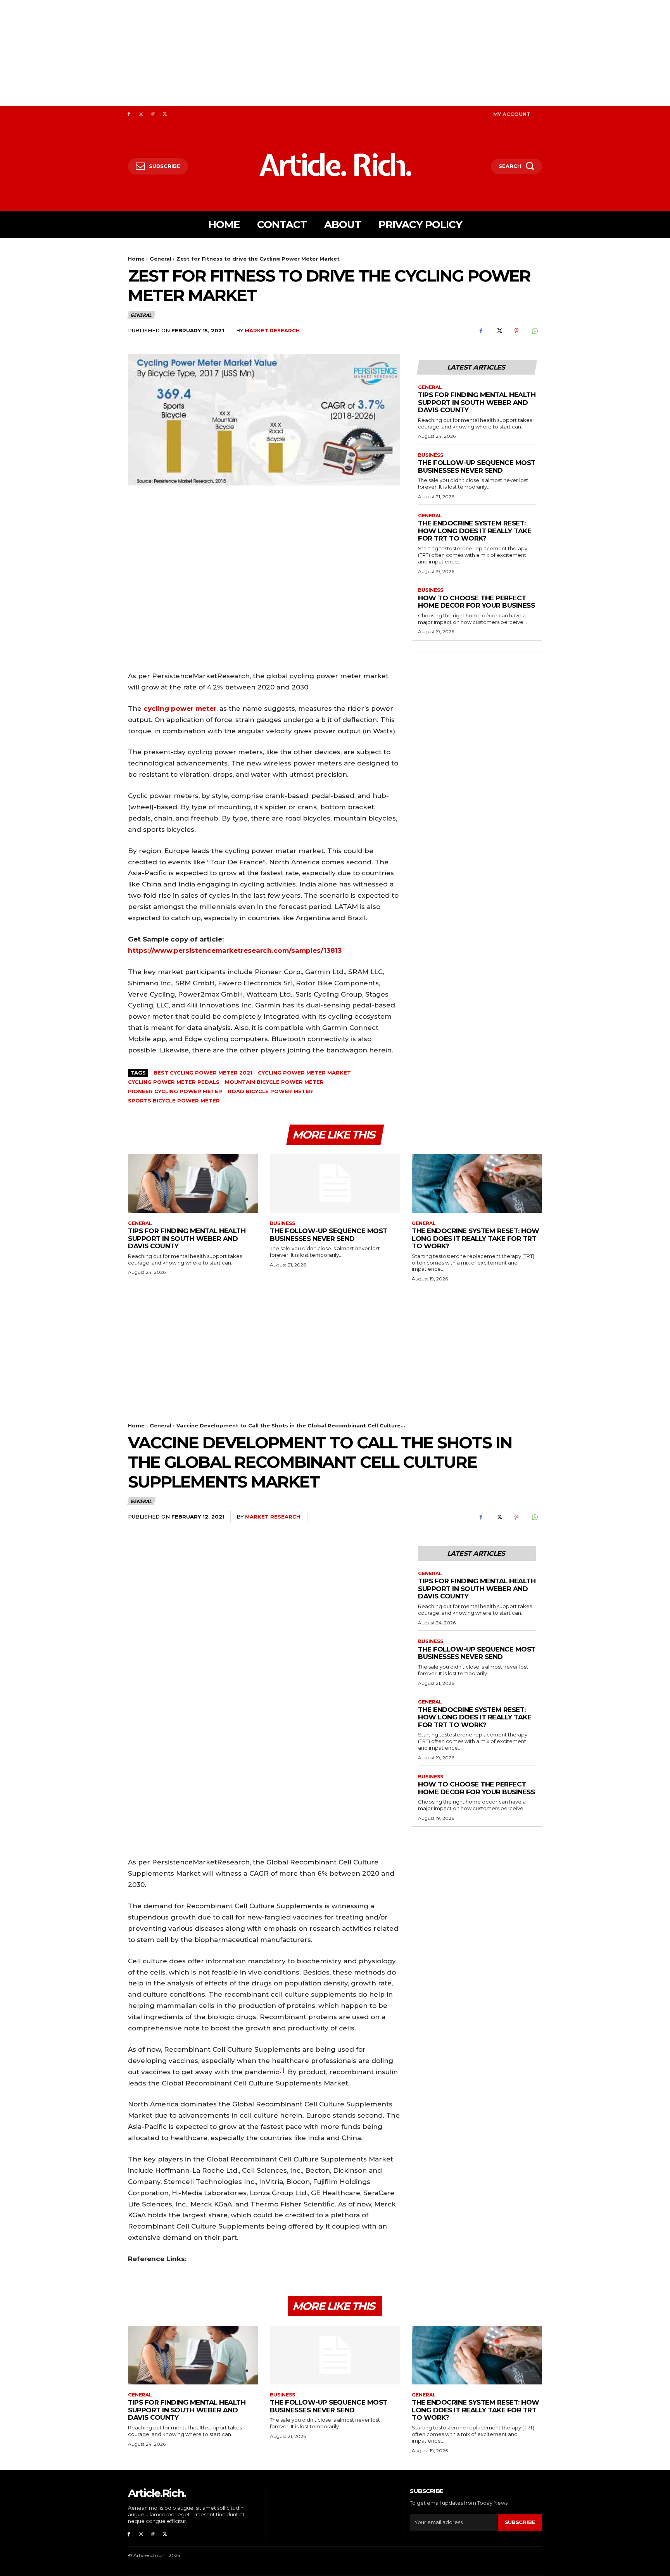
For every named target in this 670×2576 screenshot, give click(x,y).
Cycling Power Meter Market (304, 1073)
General (161, 259)
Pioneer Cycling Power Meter (175, 1091)
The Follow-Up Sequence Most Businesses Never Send (477, 466)
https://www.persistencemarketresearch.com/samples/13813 (235, 950)
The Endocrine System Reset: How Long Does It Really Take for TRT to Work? (475, 531)
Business (431, 455)
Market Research (272, 330)
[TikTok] (153, 114)
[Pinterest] (516, 331)
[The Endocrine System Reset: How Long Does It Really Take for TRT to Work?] (477, 1183)
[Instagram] (141, 114)
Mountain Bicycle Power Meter (274, 1082)
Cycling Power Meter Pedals (174, 1082)
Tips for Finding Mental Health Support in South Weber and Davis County (477, 402)
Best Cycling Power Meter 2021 (203, 1073)
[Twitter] (165, 114)
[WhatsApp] (534, 331)
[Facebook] (129, 114)
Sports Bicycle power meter (174, 1101)
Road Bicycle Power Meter (270, 1091)
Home (136, 259)
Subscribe (520, 2522)
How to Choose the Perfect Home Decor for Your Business (476, 602)
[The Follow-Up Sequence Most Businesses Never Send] (335, 1183)
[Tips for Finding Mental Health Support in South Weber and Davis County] (193, 1183)
